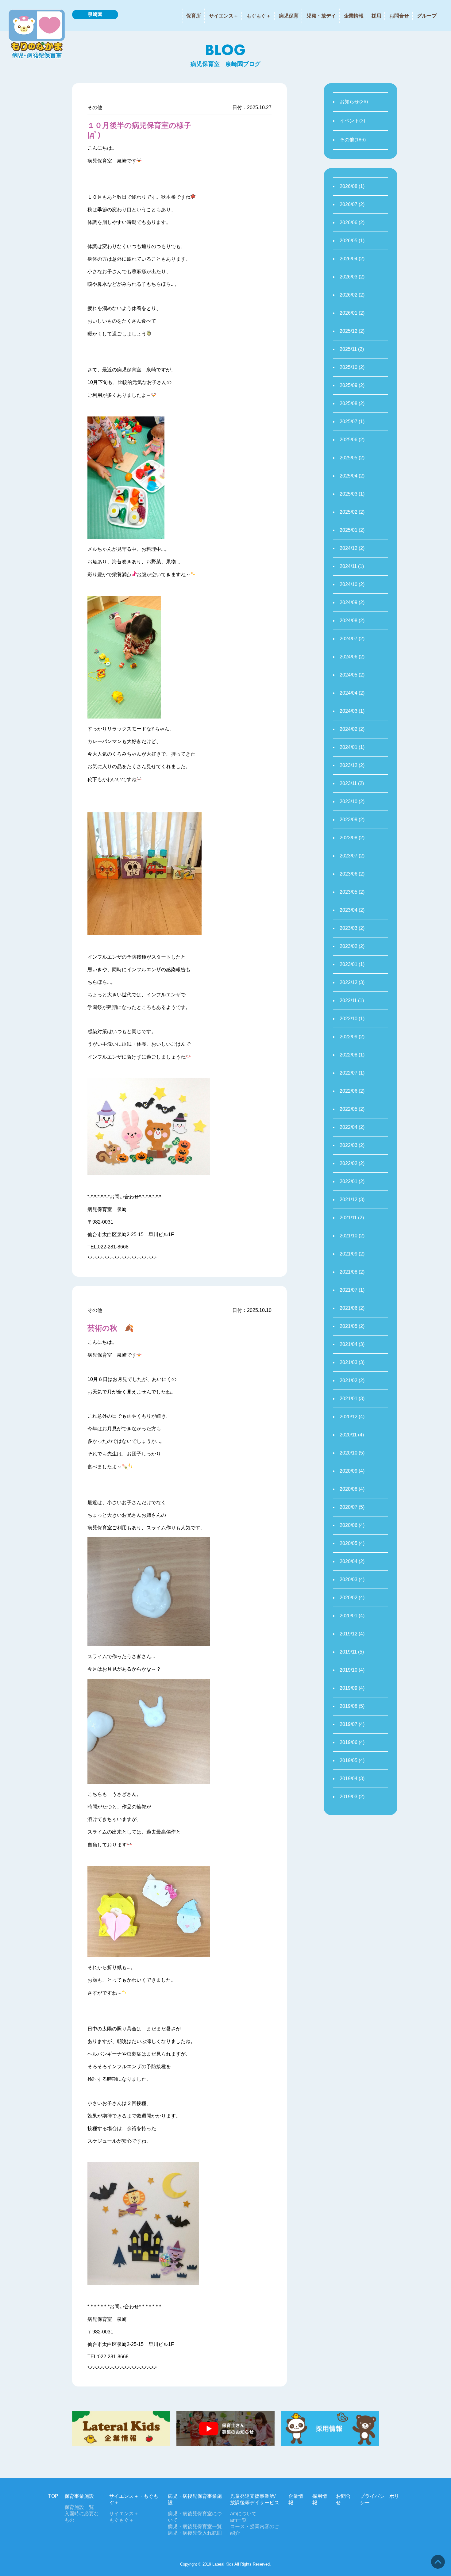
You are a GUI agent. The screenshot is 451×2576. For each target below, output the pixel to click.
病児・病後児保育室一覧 (195, 2526)
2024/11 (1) (352, 566)
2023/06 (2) (352, 874)
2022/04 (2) (352, 1127)
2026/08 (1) (352, 186)
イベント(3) (352, 121)
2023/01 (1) (352, 964)
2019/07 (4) (352, 1724)
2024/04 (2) (352, 693)
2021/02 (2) (352, 1380)
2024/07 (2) (352, 639)
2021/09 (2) (352, 1254)
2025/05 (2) (352, 458)
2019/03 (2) (352, 1797)
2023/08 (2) (352, 838)
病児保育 (289, 16)
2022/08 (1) (352, 1055)
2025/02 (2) (352, 512)
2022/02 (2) (352, 1163)
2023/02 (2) (352, 946)
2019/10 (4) (352, 1670)
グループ (427, 16)
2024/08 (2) (352, 621)
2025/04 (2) (352, 476)
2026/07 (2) (352, 204)
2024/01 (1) (352, 747)
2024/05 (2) (352, 675)
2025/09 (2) (352, 385)
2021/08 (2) (352, 1272)
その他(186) (353, 140)
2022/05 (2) (352, 1109)
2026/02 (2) (352, 295)
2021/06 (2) (352, 1308)
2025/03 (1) (352, 494)
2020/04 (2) (352, 1561)
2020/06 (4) (352, 1525)
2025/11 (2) (352, 349)
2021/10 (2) (352, 1236)
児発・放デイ (321, 16)
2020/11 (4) (352, 1435)
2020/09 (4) (352, 1471)
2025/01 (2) (352, 530)
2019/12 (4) (352, 1634)
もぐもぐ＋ (259, 16)
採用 (376, 16)
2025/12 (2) (352, 331)
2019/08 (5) (352, 1706)
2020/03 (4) (352, 1579)
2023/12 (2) (352, 765)
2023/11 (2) (352, 783)
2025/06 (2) (352, 440)
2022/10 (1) (352, 1019)
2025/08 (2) (352, 403)
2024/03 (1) (352, 711)
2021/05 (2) (352, 1326)
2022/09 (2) (352, 1037)
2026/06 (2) (352, 222)
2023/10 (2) (352, 801)
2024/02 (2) (352, 729)
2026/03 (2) (352, 277)
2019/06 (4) (352, 1742)
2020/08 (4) (352, 1489)
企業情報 (354, 16)
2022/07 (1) (352, 1073)
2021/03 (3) (352, 1362)
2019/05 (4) (352, 1760)
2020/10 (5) (352, 1453)
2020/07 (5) (352, 1507)
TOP (53, 2496)
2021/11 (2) (352, 1218)
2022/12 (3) (352, 982)
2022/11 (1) (352, 1000)
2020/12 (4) (352, 1417)
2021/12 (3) (352, 1200)
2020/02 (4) (352, 1598)
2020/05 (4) (352, 1543)
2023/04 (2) (352, 910)
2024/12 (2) (352, 548)
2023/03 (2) (352, 928)
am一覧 (238, 2520)
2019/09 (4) (352, 1688)
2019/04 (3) (352, 1779)
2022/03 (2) (352, 1145)
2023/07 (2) (352, 856)
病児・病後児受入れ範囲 (195, 2533)
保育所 (194, 16)
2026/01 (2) (352, 313)
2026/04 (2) (352, 259)
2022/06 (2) (352, 1091)
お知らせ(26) (354, 102)
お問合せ (399, 16)
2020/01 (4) (352, 1616)
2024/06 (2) (352, 657)
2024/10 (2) (352, 584)
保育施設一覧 (79, 2507)
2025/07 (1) (352, 422)
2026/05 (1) (352, 241)
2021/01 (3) (352, 1399)
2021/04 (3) (352, 1344)
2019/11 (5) (352, 1652)
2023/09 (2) (352, 820)
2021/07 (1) (352, 1290)
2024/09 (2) (352, 602)
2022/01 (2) (352, 1181)
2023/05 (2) (352, 892)
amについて (243, 2514)
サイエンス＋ (224, 16)
